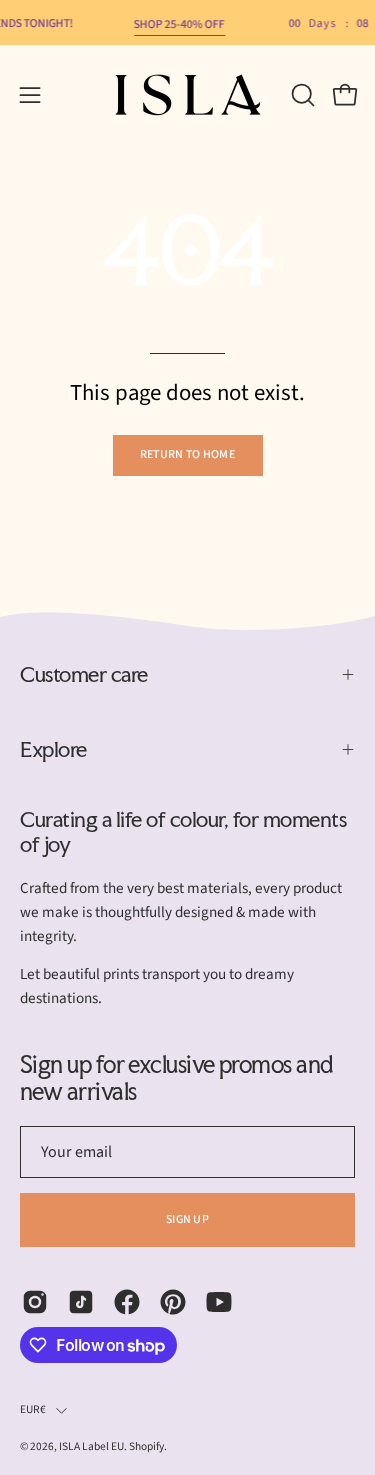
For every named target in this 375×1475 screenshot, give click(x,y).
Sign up (187, 1219)
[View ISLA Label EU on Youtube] (219, 1302)
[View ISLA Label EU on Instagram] (35, 1302)
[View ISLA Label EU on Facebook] (127, 1302)
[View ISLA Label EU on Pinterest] (173, 1302)
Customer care (84, 674)
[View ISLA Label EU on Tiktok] (81, 1302)
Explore (53, 749)
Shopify (146, 1446)
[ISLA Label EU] (188, 95)
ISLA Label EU (91, 1446)
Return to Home (187, 454)
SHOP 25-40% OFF (179, 24)
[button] (301, 95)
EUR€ (33, 1409)
